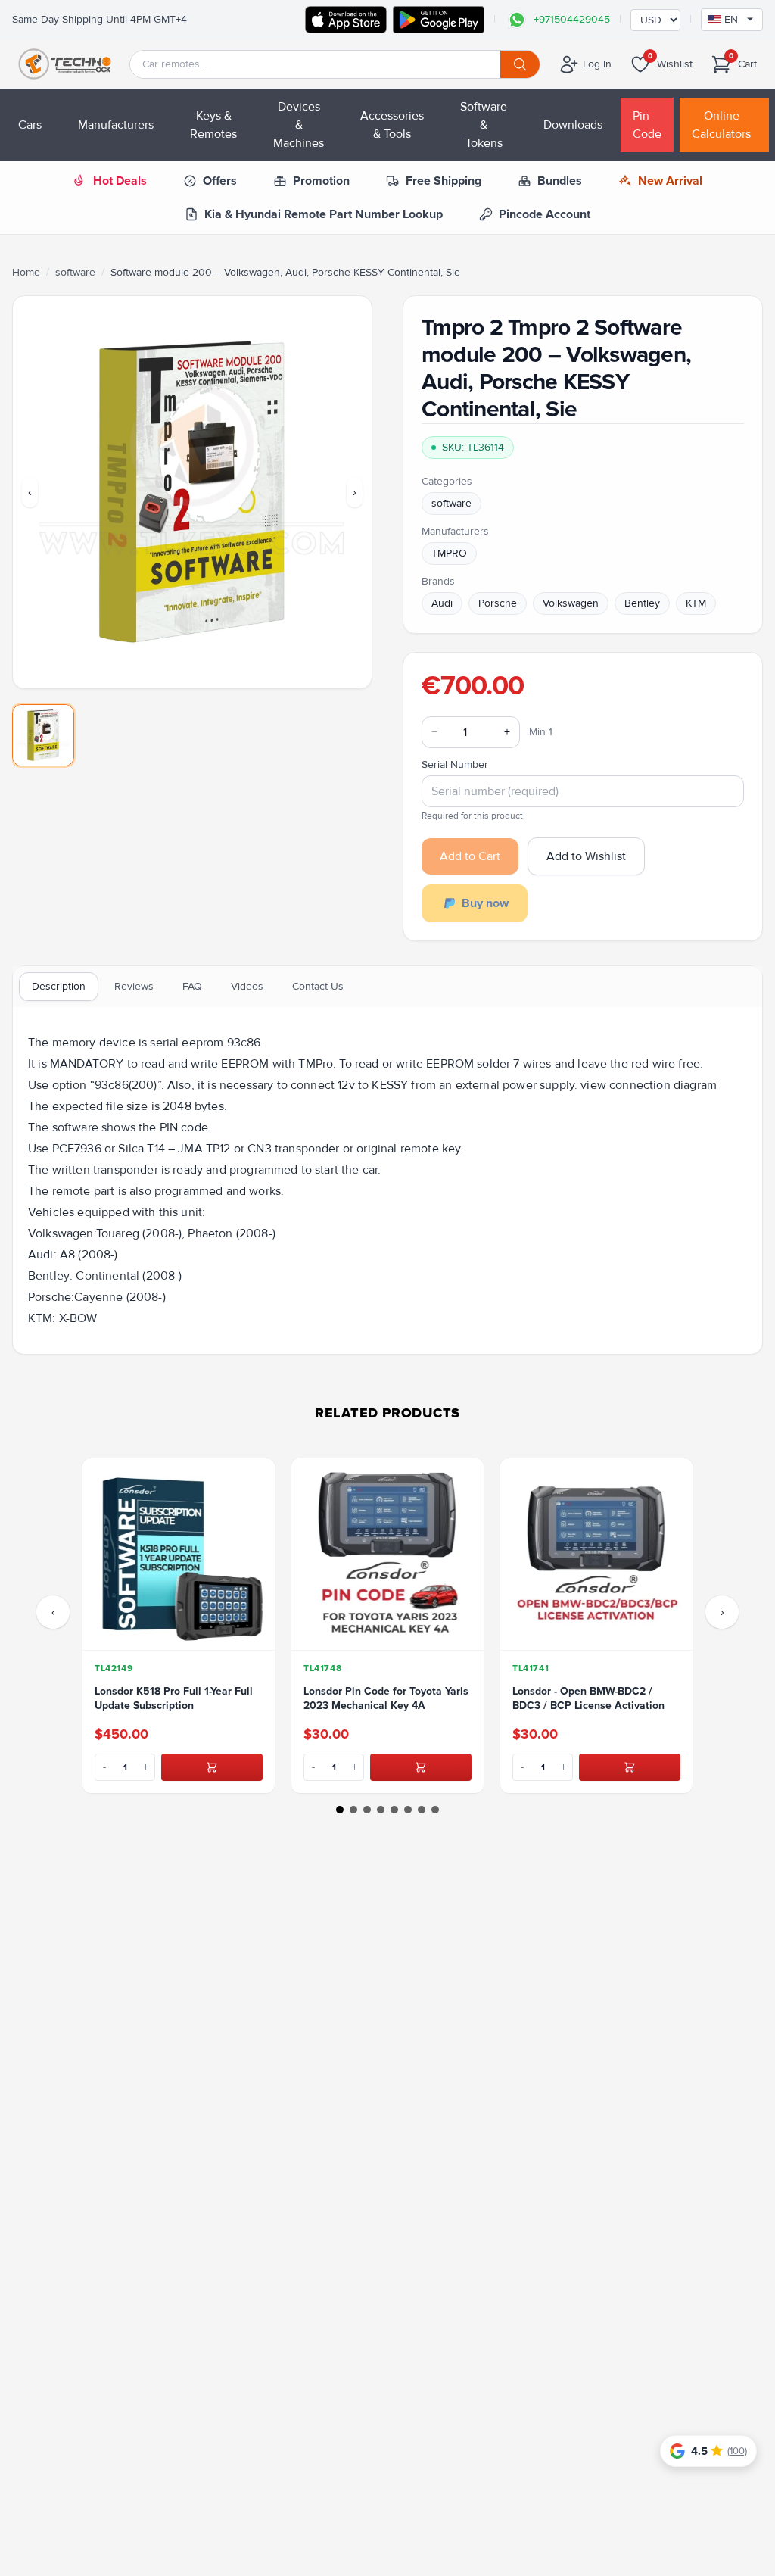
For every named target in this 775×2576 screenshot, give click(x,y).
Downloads (573, 125)
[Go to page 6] (408, 1810)
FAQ (192, 986)
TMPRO (449, 553)
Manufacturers (116, 125)
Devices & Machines (299, 125)
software (75, 272)
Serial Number (455, 764)
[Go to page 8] (435, 1810)
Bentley (642, 603)
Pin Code (647, 125)
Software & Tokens (484, 125)
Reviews (134, 986)
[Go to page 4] (381, 1810)
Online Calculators (721, 125)
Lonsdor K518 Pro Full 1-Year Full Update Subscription (174, 1698)
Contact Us (318, 986)
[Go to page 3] (367, 1810)
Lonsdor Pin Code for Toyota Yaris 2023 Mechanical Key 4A (386, 1698)
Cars (30, 125)
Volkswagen (571, 603)
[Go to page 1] (340, 1810)
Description (59, 986)
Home (26, 272)
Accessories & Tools (392, 125)
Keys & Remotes (213, 125)
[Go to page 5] (394, 1810)
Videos (247, 986)
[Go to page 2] (353, 1810)
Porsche (498, 603)
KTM (696, 603)
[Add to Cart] (212, 1767)
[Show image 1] (43, 735)
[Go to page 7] (422, 1810)
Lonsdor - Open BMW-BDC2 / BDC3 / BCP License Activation (588, 1698)
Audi (442, 603)
